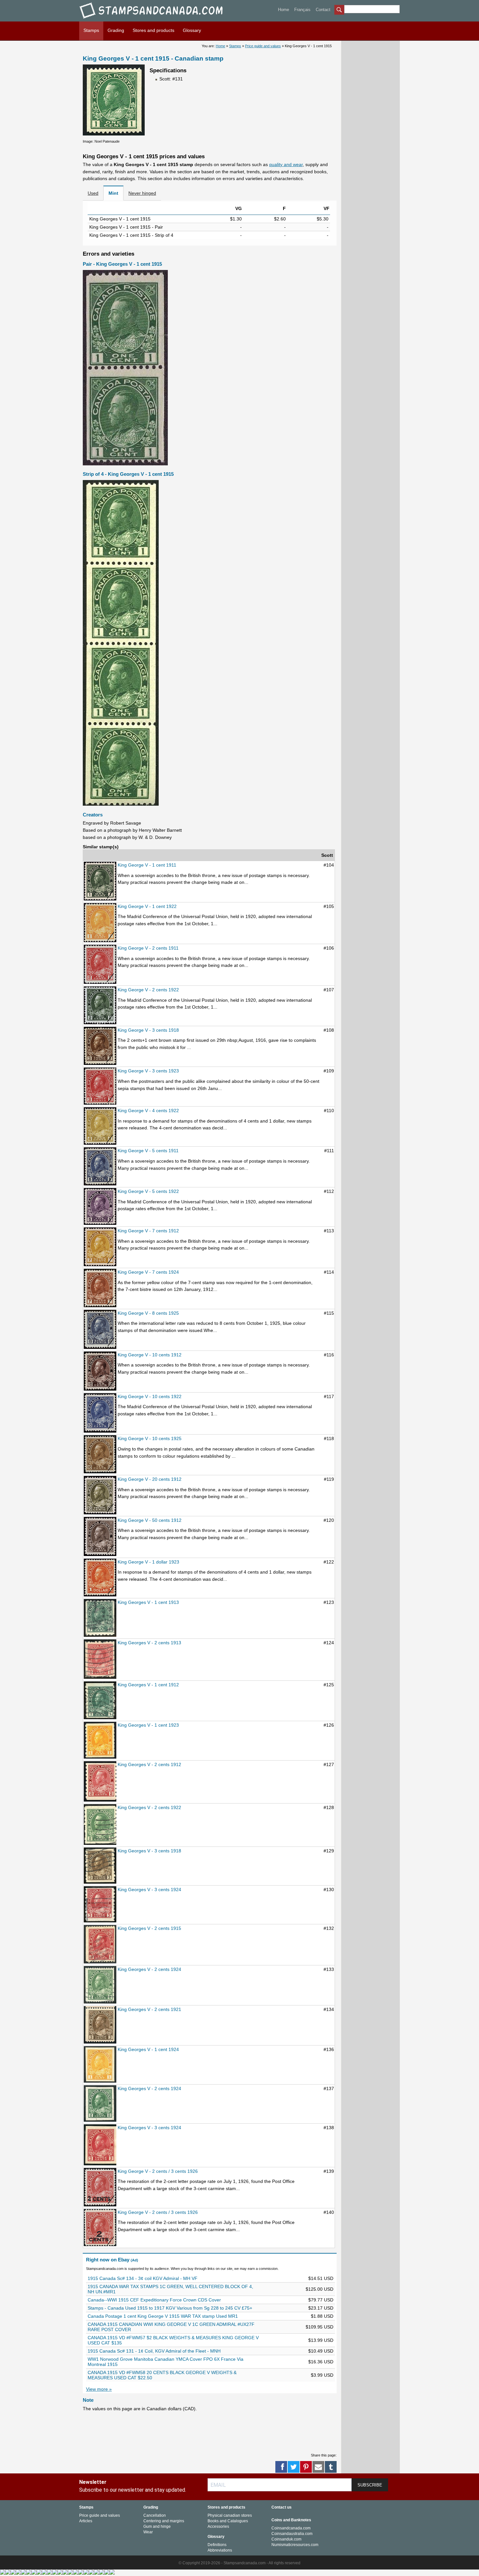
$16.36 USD (321, 2362)
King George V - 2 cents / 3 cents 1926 (158, 2171)
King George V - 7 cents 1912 (148, 1231)
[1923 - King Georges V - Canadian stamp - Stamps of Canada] (100, 1741)
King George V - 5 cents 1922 (148, 1191)
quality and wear (286, 164)
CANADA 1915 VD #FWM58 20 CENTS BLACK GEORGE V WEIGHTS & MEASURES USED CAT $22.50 (162, 2375)
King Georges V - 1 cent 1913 (148, 1602)
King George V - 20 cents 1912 (150, 1479)
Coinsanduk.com (286, 2539)
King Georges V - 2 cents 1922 (149, 1807)
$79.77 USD (321, 2300)
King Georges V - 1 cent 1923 (148, 1725)
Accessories (218, 2526)
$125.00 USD (319, 2289)
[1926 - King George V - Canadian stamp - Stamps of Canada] (100, 2188)
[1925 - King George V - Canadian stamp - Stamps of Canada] (100, 1330)
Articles (86, 2521)
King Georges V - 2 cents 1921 (149, 2009)
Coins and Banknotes (291, 2520)
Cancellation (155, 2515)
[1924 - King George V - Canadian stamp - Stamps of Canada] (100, 1288)
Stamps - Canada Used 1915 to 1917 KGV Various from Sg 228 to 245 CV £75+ (170, 2308)
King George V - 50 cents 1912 (150, 1520)
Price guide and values (263, 46)
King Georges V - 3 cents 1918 (149, 1851)
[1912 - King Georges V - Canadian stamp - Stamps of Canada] (100, 1701)
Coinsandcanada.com (291, 2528)
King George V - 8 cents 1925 (148, 1313)
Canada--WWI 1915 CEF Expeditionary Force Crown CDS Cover (154, 2300)
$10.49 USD (321, 2351)
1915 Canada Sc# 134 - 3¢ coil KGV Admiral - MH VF (143, 2278)
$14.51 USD (321, 2278)
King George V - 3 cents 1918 (148, 1030)
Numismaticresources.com (295, 2545)
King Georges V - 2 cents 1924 (149, 1969)
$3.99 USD (322, 2375)
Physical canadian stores (230, 2515)
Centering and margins (164, 2521)
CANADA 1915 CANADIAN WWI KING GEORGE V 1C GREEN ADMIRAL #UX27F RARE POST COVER (171, 2327)
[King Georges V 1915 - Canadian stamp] (114, 134)
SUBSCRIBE (370, 2485)
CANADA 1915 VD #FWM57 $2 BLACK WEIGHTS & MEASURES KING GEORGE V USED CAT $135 (173, 2340)
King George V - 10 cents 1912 (150, 1355)
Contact (323, 10)
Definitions (217, 2545)
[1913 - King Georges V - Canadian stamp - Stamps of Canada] (100, 1618)
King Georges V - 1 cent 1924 (148, 2049)
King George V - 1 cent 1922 (147, 906)
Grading (116, 30)
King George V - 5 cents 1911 (148, 1151)
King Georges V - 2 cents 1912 (149, 1764)
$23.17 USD (321, 2308)
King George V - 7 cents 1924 (148, 1272)
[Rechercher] (339, 10)
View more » (99, 2389)
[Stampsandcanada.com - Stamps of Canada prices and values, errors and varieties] (156, 20)
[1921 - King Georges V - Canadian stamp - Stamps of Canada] (100, 2025)
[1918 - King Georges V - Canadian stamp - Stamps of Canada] (100, 1866)
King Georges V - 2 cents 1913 (149, 1643)
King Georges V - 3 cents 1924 (149, 1890)
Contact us (282, 2507)
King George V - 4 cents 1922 (148, 1111)
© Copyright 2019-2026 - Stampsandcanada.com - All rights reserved (239, 2563)
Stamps (91, 30)
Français (302, 10)
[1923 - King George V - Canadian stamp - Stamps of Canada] (100, 1087)
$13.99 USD (321, 2340)
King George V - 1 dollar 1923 (148, 1562)
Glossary (192, 30)
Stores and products (153, 30)
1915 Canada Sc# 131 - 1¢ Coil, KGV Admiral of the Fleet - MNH (154, 2351)
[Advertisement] (201, 2432)
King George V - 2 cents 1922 (148, 990)
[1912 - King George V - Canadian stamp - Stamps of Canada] (100, 1247)
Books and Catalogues (228, 2521)
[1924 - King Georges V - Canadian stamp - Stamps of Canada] (100, 1905)
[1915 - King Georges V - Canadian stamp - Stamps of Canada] (100, 1945)
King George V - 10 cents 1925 (150, 1438)
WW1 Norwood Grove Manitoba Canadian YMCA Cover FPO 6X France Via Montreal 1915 (166, 2362)
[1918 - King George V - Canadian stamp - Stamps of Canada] (100, 1047)
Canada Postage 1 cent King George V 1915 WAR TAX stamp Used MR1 (163, 2316)
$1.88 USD (322, 2316)
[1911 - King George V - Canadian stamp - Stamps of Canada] (100, 881)
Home (283, 10)
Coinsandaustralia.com (292, 2534)
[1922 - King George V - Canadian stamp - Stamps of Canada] (100, 923)
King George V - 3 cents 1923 (148, 1071)
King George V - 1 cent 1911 (147, 865)
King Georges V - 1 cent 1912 (148, 1685)
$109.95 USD (319, 2327)
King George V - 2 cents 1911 (148, 948)
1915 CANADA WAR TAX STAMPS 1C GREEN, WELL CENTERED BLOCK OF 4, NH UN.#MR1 (170, 2289)
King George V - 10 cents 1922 (150, 1396)
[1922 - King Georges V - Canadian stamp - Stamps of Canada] (100, 1825)
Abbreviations (220, 2550)
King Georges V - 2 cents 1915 (149, 1928)
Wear (148, 2532)
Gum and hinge (157, 2526)
